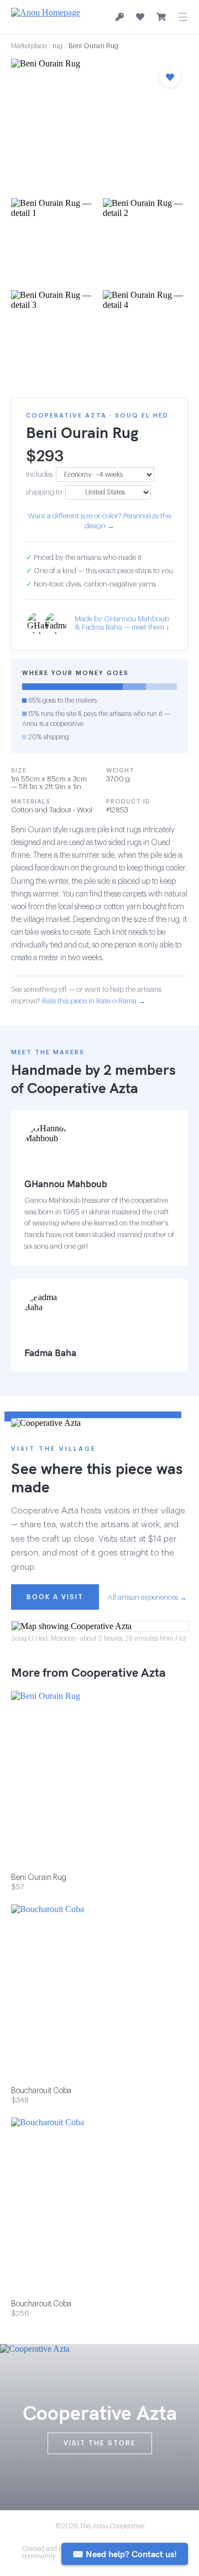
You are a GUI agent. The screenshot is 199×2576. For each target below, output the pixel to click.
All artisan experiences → (147, 1597)
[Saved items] (140, 17)
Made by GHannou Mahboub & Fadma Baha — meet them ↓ (122, 623)
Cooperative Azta (83, 1088)
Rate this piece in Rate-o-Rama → (94, 1001)
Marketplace (29, 46)
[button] (99, 125)
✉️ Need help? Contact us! (125, 2554)
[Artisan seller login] (120, 17)
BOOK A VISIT (55, 1597)
